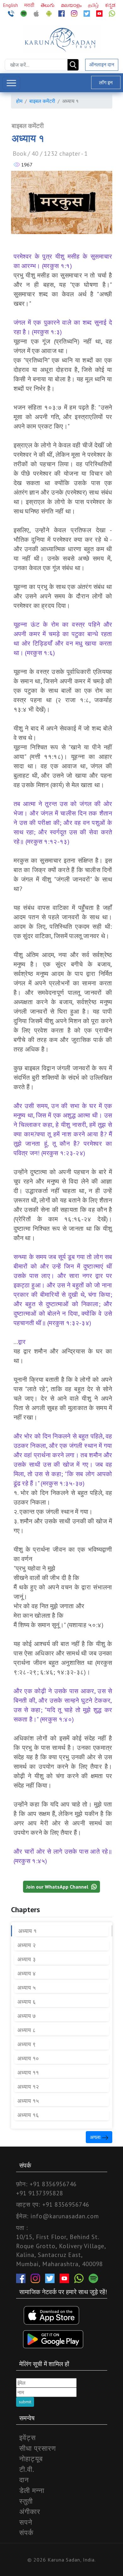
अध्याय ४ (26, 1973)
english (11, 5)
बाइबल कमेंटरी (42, 101)
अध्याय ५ (26, 1988)
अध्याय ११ (28, 2072)
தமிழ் (94, 5)
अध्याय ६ (26, 2002)
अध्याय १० (28, 2058)
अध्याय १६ (28, 2115)
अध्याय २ (26, 1945)
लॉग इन (106, 82)
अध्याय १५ (28, 2101)
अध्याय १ (27, 1931)
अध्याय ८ (26, 2030)
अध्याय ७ (26, 2016)
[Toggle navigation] (11, 83)
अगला (96, 2137)
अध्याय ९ (26, 2044)
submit (25, 2402)
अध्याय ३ (26, 1959)
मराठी (30, 5)
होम (19, 101)
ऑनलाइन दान (102, 64)
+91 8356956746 (53, 2184)
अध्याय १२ (28, 2087)
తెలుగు (48, 5)
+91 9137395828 (40, 2193)
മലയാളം (72, 5)
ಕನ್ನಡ (110, 5)
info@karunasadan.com (65, 2216)
